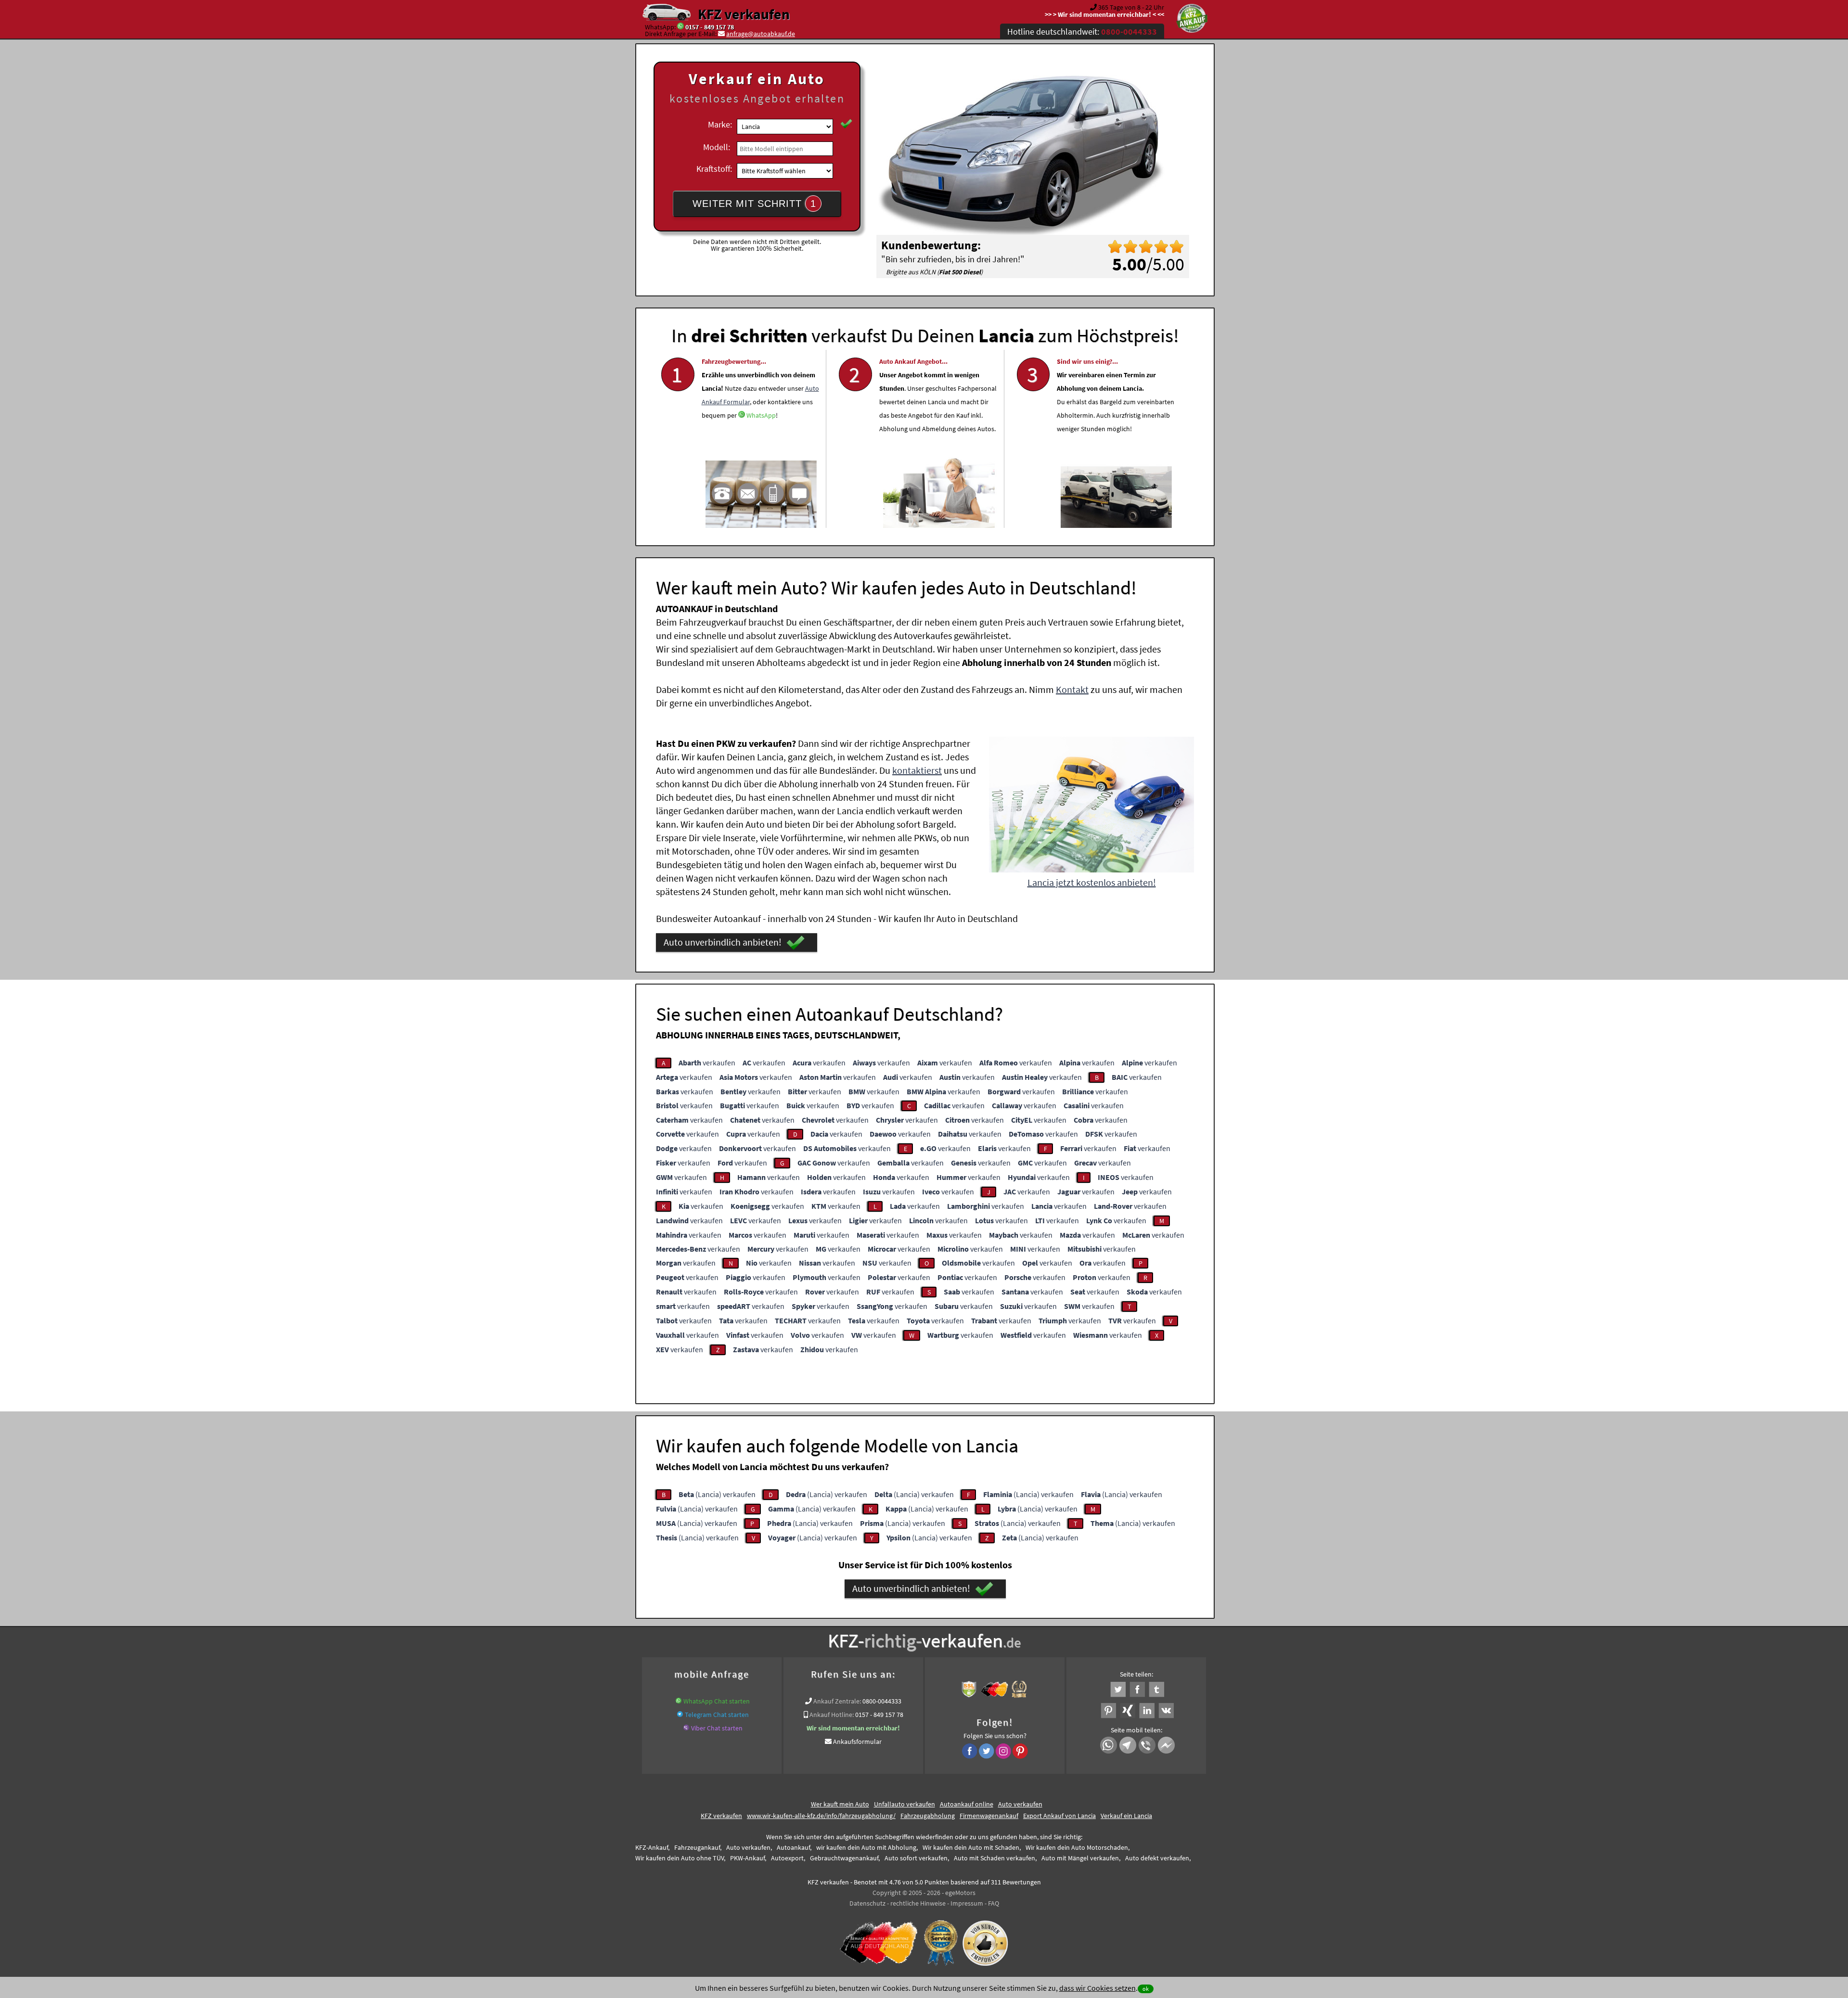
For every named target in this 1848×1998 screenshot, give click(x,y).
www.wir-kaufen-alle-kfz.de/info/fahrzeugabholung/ (821, 1816)
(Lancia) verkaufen (717, 1494)
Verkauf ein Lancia (1126, 1816)
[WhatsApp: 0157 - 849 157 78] (680, 27)
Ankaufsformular (857, 1742)
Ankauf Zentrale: (837, 1701)
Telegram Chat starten (717, 1715)
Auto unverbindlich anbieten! (723, 942)
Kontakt (1072, 689)
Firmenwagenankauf (989, 1816)
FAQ (994, 1903)
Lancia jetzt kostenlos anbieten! (1092, 882)
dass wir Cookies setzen (1097, 1988)
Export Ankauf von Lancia (1059, 1816)
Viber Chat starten (717, 1728)
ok (1146, 1989)
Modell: (717, 147)
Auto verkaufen (1020, 1804)
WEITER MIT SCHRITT (754, 204)
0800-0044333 (882, 1701)
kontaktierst (917, 770)
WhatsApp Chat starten (717, 1701)
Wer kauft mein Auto (840, 1804)
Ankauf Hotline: (832, 1715)
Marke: (720, 124)
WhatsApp (761, 415)
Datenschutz (867, 1903)
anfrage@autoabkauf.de (761, 34)
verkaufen (707, 1063)
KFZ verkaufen (744, 14)
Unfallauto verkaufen (905, 1804)
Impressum (967, 1903)
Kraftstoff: (714, 169)
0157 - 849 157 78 (710, 27)
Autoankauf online (967, 1804)
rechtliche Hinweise (918, 1903)
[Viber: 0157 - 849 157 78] (686, 1728)
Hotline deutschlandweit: (1082, 32)
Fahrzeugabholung (928, 1816)
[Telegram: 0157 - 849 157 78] (680, 1715)
